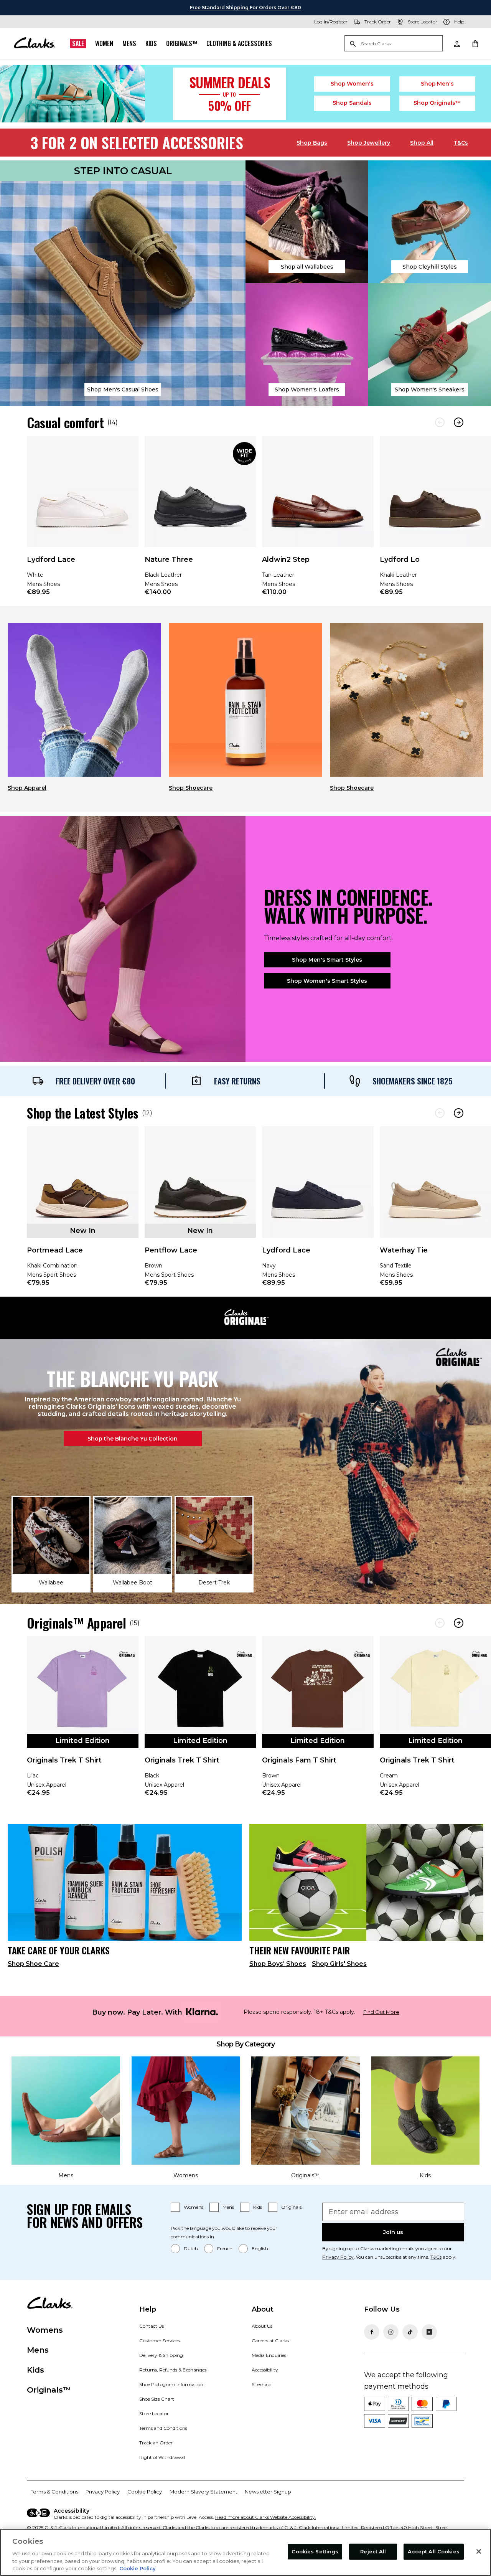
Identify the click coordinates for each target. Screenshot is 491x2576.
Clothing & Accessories (239, 43)
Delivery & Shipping (161, 2355)
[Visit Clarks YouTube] (429, 2332)
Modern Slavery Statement (203, 2492)
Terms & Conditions (54, 2492)
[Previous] (440, 422)
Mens (129, 43)
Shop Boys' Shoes (278, 1964)
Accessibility (265, 2370)
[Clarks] (35, 43)
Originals (291, 2207)
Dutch (191, 2248)
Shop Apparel (27, 788)
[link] (83, 521)
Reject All (373, 2551)
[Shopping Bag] (475, 43)
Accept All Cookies (433, 2551)
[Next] (459, 422)
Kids (151, 43)
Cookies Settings (315, 2551)
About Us (262, 2326)
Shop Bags (312, 143)
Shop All (422, 143)
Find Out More (381, 2012)
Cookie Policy (145, 2492)
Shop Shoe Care (33, 1964)
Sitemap (261, 2384)
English (260, 2248)
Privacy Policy (338, 2257)
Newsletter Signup (268, 2492)
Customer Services (160, 2341)
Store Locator (154, 2413)
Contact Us (152, 2326)
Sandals (352, 103)
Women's (352, 84)
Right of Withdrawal (162, 2457)
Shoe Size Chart (157, 2399)
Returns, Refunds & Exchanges (173, 2370)
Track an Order (156, 2443)
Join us (393, 2232)
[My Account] (456, 43)
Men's (437, 84)
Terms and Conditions (163, 2428)
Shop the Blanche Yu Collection (133, 1439)
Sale (78, 43)
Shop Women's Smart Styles (327, 981)
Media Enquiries (269, 2355)
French (225, 2248)
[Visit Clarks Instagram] (391, 2332)
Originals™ (182, 43)
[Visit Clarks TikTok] (410, 2332)
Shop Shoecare (191, 788)
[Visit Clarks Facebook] (372, 2332)
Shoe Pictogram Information (171, 2384)
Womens (194, 2207)
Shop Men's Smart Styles (327, 960)
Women (104, 43)
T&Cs (461, 143)
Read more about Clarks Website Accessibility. (266, 2517)
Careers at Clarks (270, 2341)
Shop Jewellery (369, 143)
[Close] (479, 2551)
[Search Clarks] (394, 44)
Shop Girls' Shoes (339, 1964)
